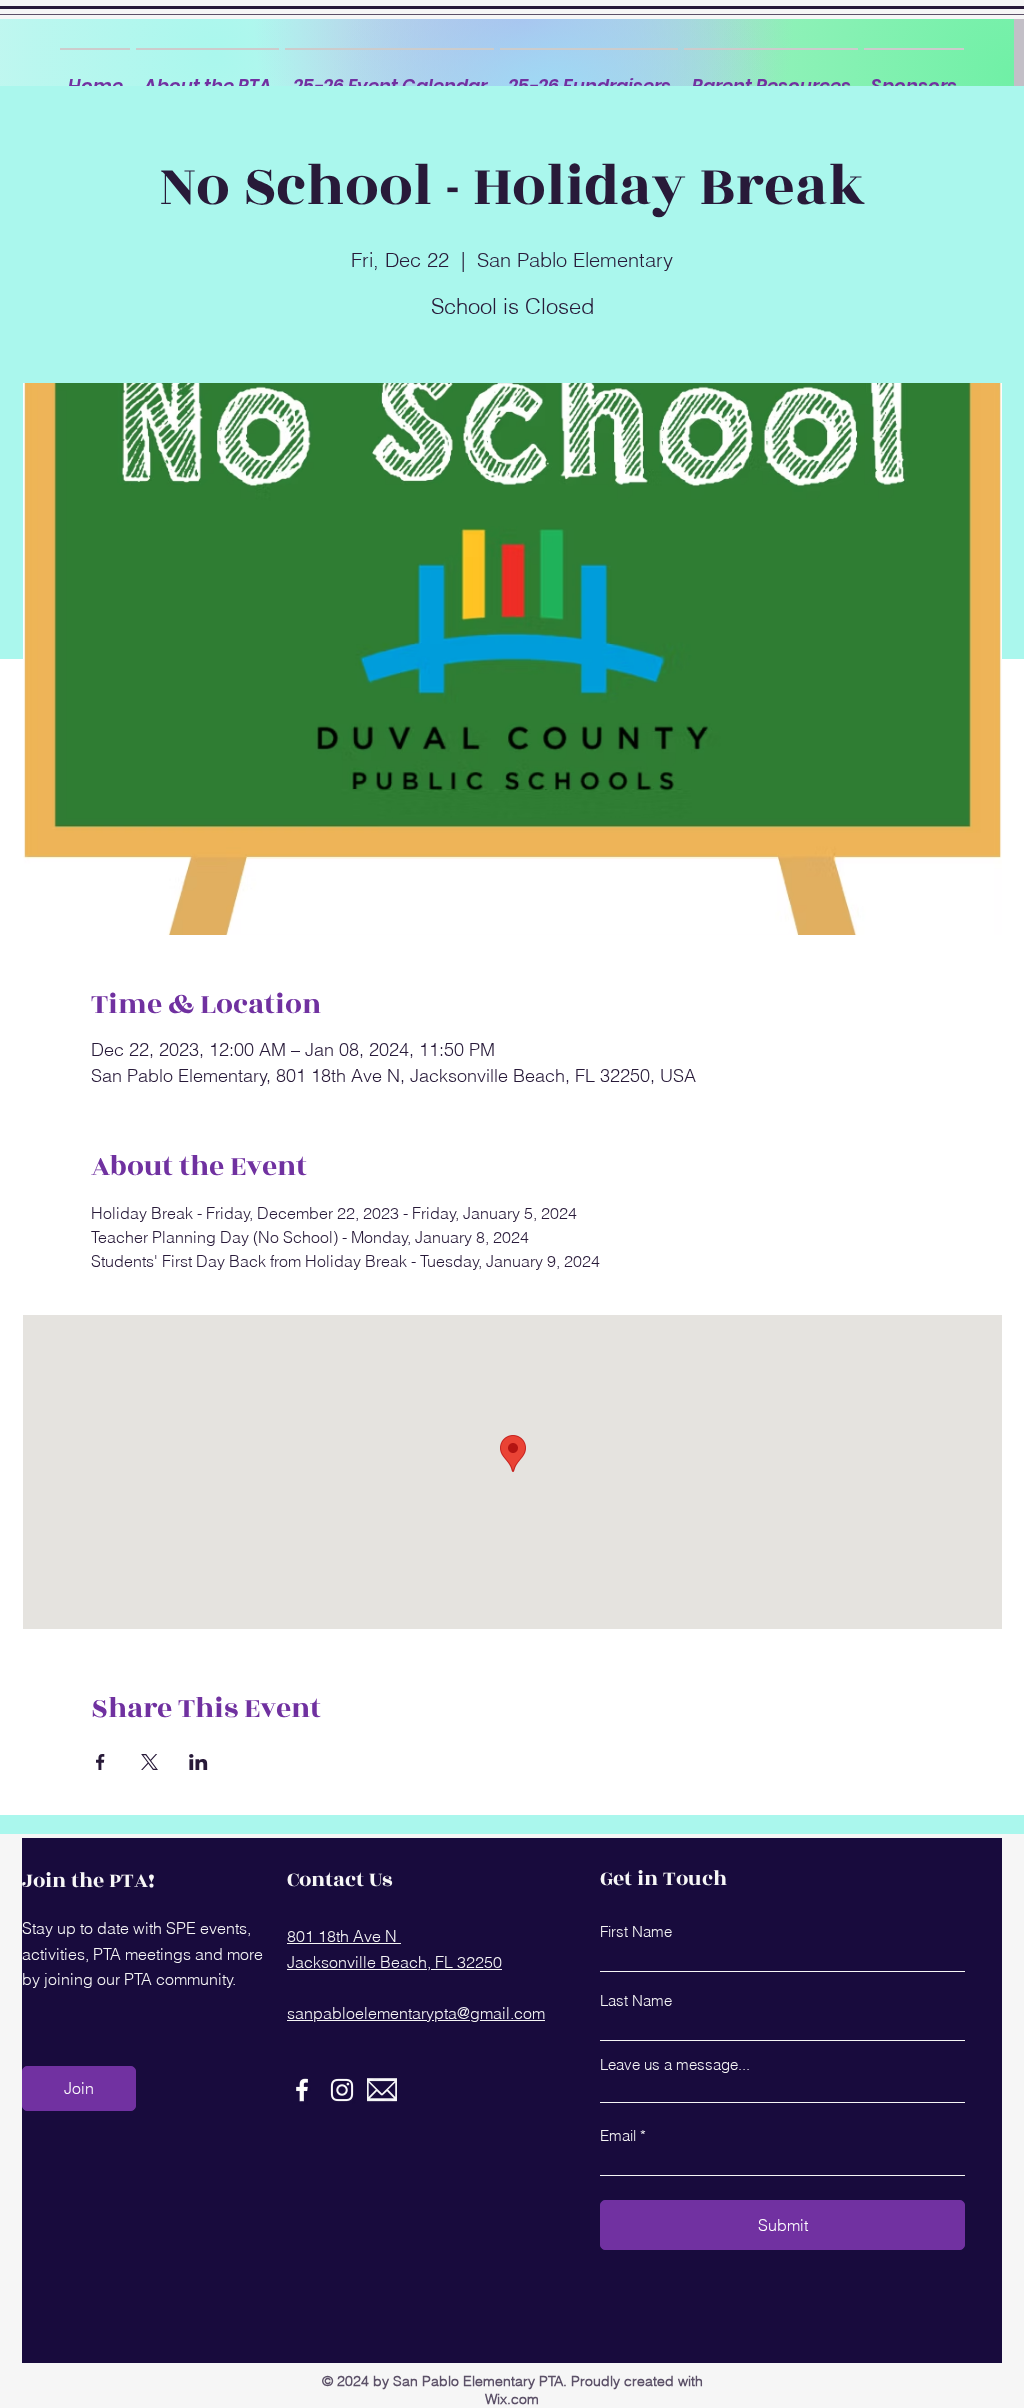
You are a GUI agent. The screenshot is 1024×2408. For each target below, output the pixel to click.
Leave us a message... (675, 2064)
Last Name (636, 2000)
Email (618, 2135)
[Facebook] (302, 2090)
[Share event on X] (149, 1762)
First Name (636, 1931)
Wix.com (512, 2399)
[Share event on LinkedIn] (198, 1762)
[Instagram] (342, 2090)
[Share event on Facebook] (100, 1762)
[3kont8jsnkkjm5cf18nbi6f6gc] (382, 2090)
